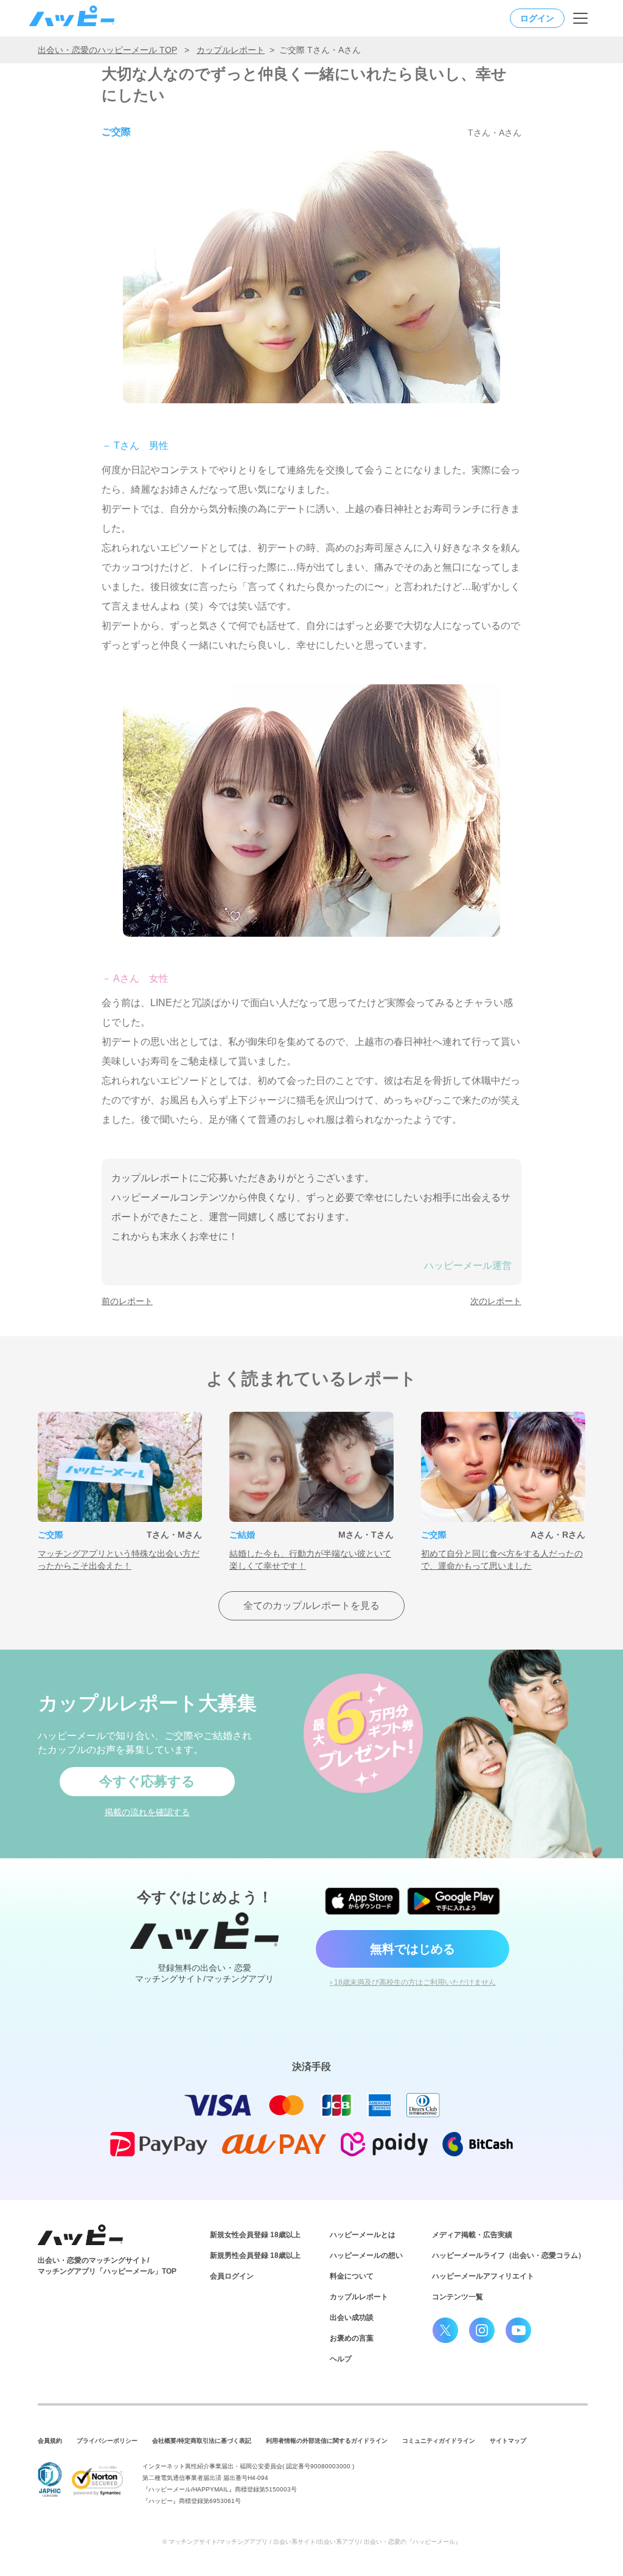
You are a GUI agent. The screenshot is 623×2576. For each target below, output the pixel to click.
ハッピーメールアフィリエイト (483, 2276)
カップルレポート (231, 50)
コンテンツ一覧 (458, 2297)
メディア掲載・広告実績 (472, 2235)
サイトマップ (508, 2441)
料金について (352, 2276)
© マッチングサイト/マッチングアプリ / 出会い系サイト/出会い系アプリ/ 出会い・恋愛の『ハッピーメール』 (312, 2542)
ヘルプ (341, 2359)
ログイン (537, 18)
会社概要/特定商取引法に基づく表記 (202, 2441)
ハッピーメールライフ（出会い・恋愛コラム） (509, 2255)
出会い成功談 (352, 2317)
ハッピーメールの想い (366, 2255)
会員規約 (50, 2441)
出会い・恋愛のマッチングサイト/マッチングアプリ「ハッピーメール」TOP (107, 2266)
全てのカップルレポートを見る (311, 1606)
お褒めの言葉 (352, 2338)
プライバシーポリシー (107, 2441)
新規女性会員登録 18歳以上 (255, 2235)
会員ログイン (232, 2276)
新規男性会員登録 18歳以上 (255, 2255)
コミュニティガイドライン (439, 2441)
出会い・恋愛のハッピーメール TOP (107, 50)
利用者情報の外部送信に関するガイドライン (327, 2441)
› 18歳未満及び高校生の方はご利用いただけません (413, 1982)
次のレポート (496, 1301)
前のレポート (127, 1301)
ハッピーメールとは (363, 2235)
